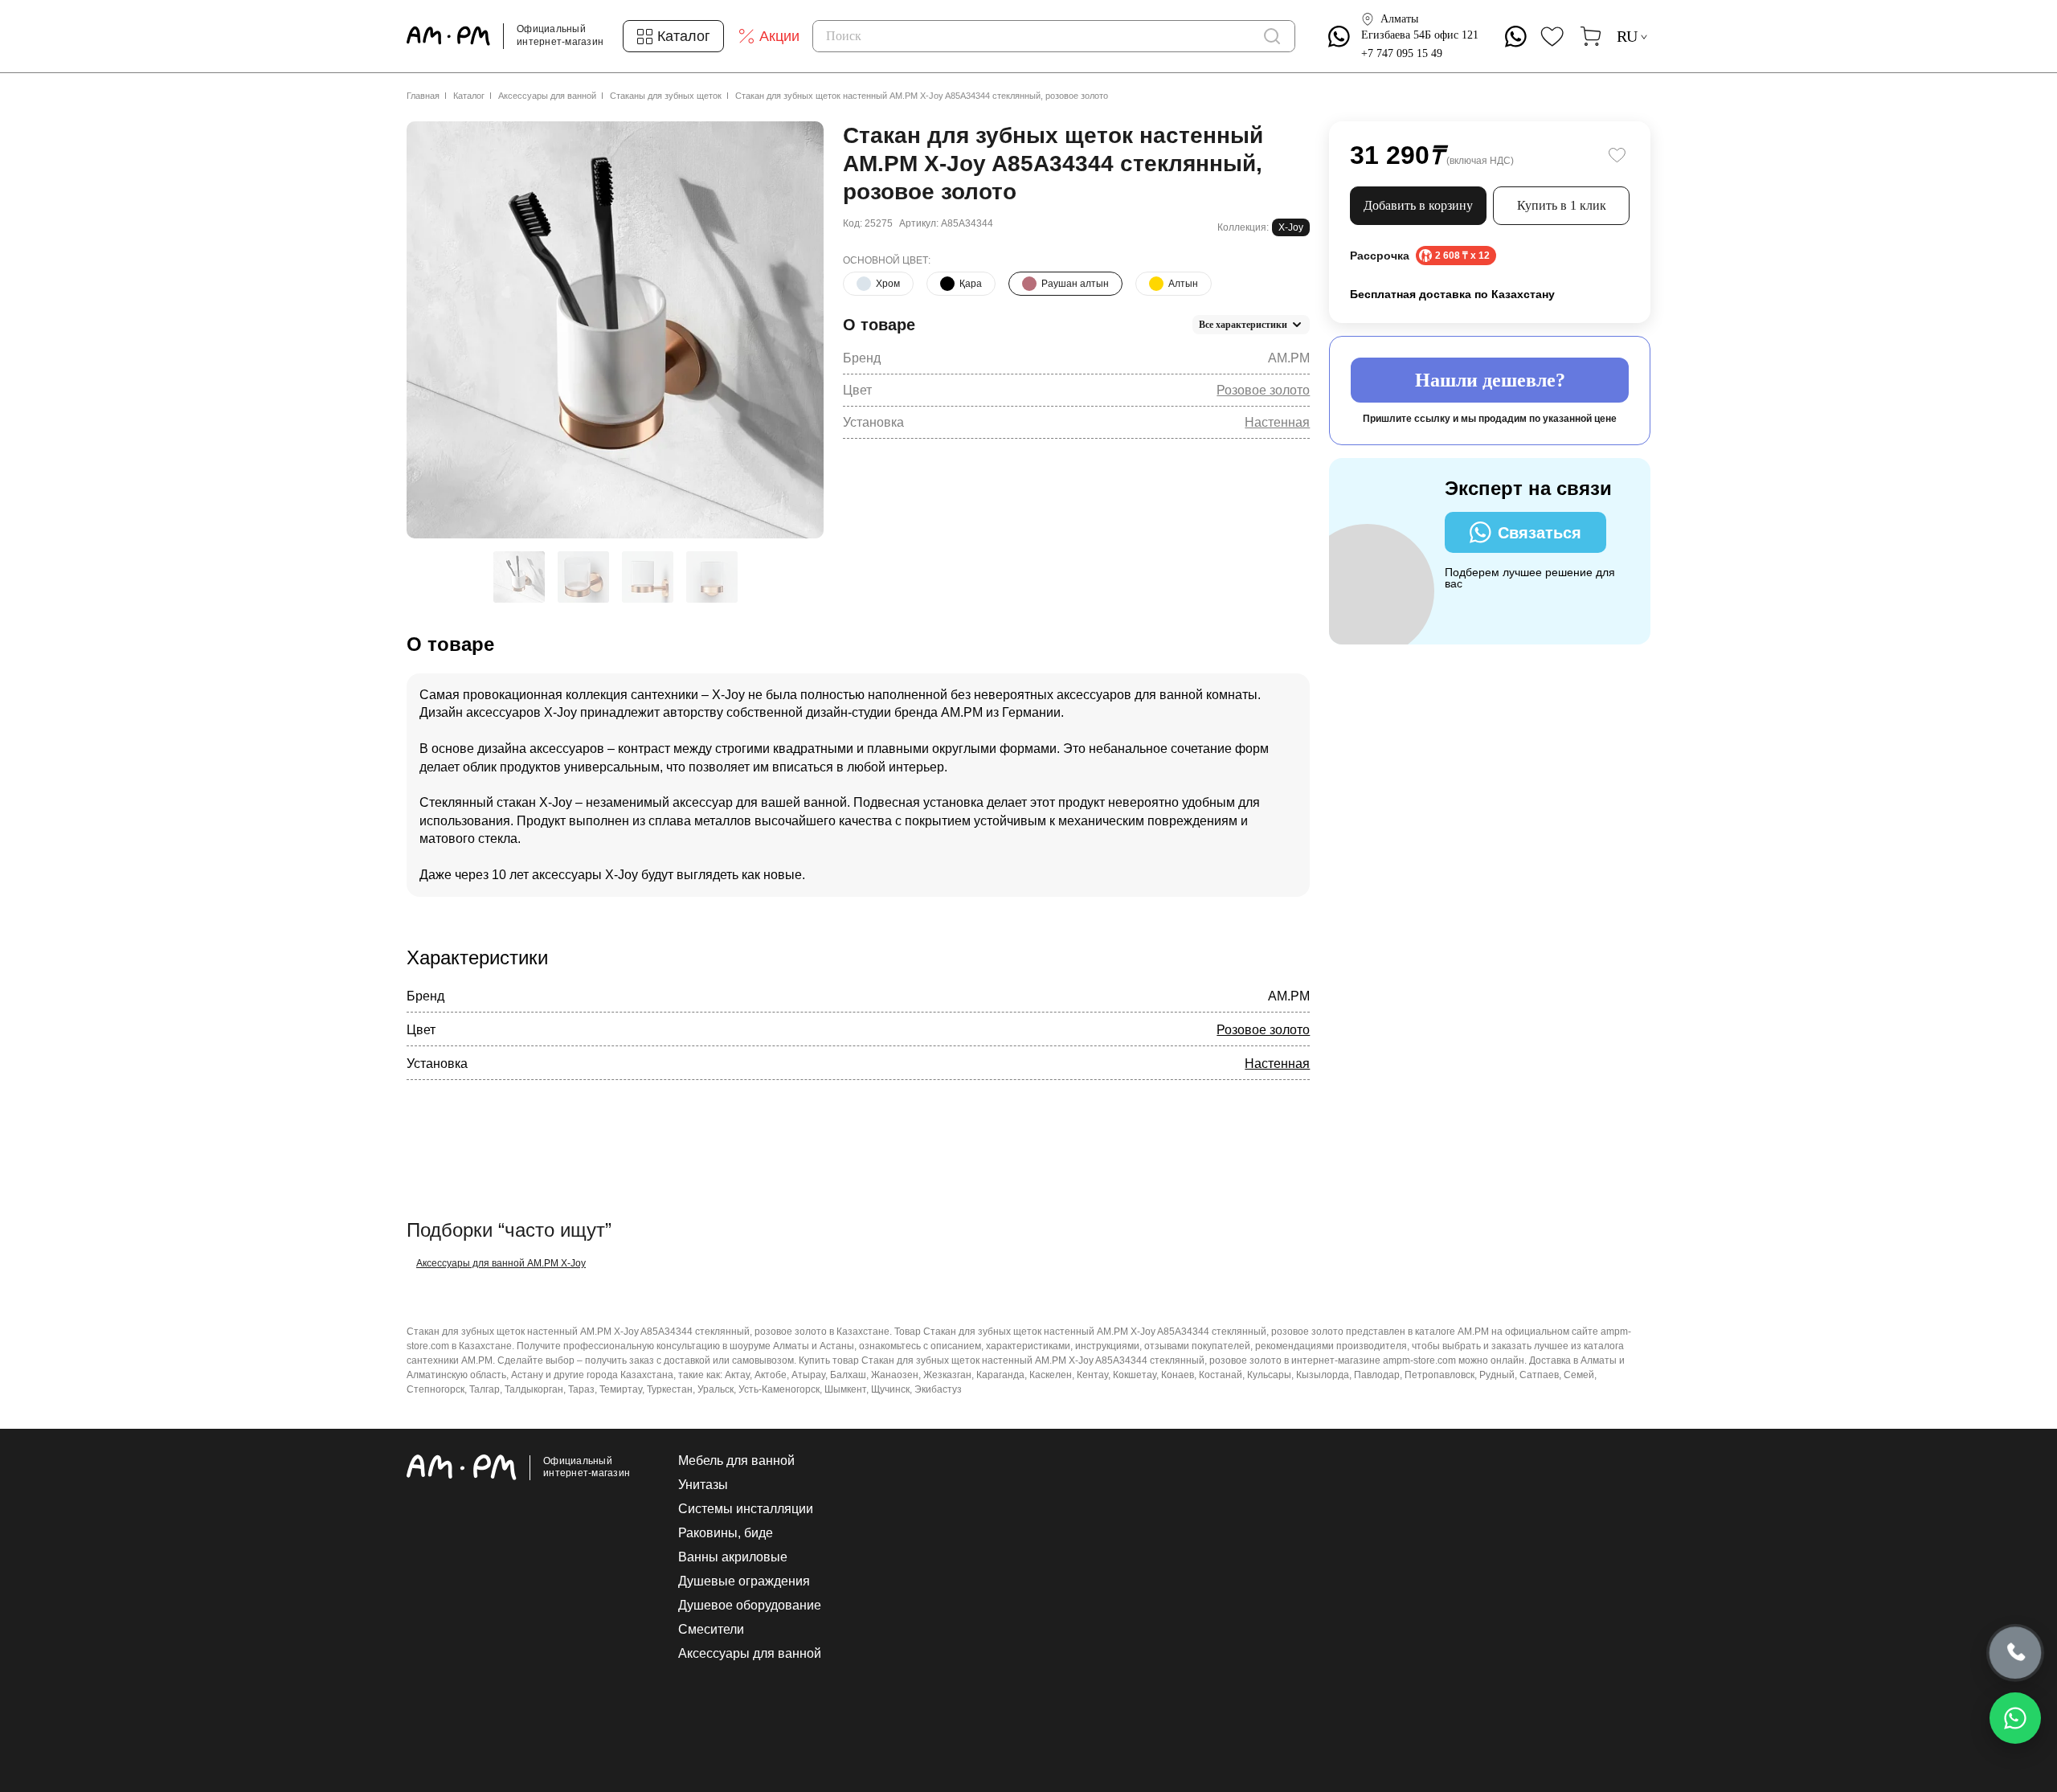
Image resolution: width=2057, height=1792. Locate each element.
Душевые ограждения (744, 1581)
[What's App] (1339, 37)
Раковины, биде (726, 1533)
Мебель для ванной (736, 1461)
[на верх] (1634, 1655)
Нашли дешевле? (1490, 380)
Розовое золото (1263, 390)
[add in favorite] (1617, 155)
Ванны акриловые (733, 1557)
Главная (423, 96)
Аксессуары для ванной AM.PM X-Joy (501, 1263)
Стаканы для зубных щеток (666, 96)
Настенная (1277, 422)
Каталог (469, 96)
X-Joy (1291, 227)
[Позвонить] (2016, 1653)
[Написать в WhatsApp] (2015, 1718)
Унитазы (703, 1485)
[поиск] (1272, 36)
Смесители (711, 1630)
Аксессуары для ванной (547, 96)
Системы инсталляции (746, 1509)
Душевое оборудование (750, 1606)
